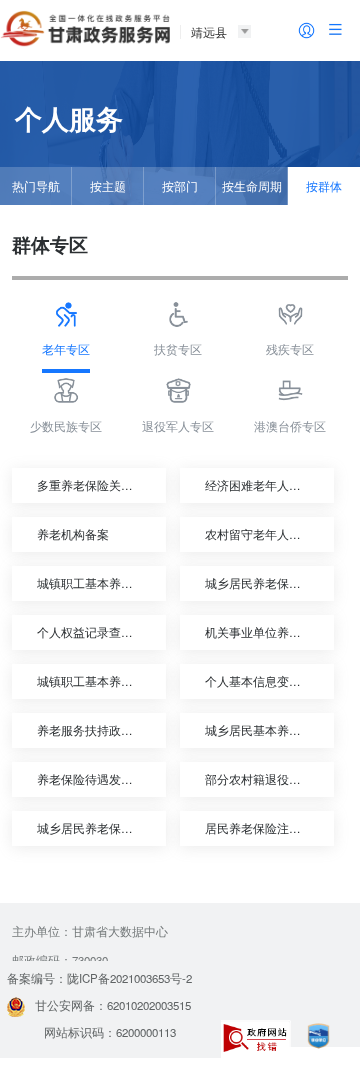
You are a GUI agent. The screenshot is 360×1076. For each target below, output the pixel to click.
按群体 (324, 186)
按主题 (108, 186)
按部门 (180, 186)
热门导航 (36, 186)
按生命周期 (252, 186)
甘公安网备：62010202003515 (113, 1005)
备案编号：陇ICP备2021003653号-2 (99, 978)
